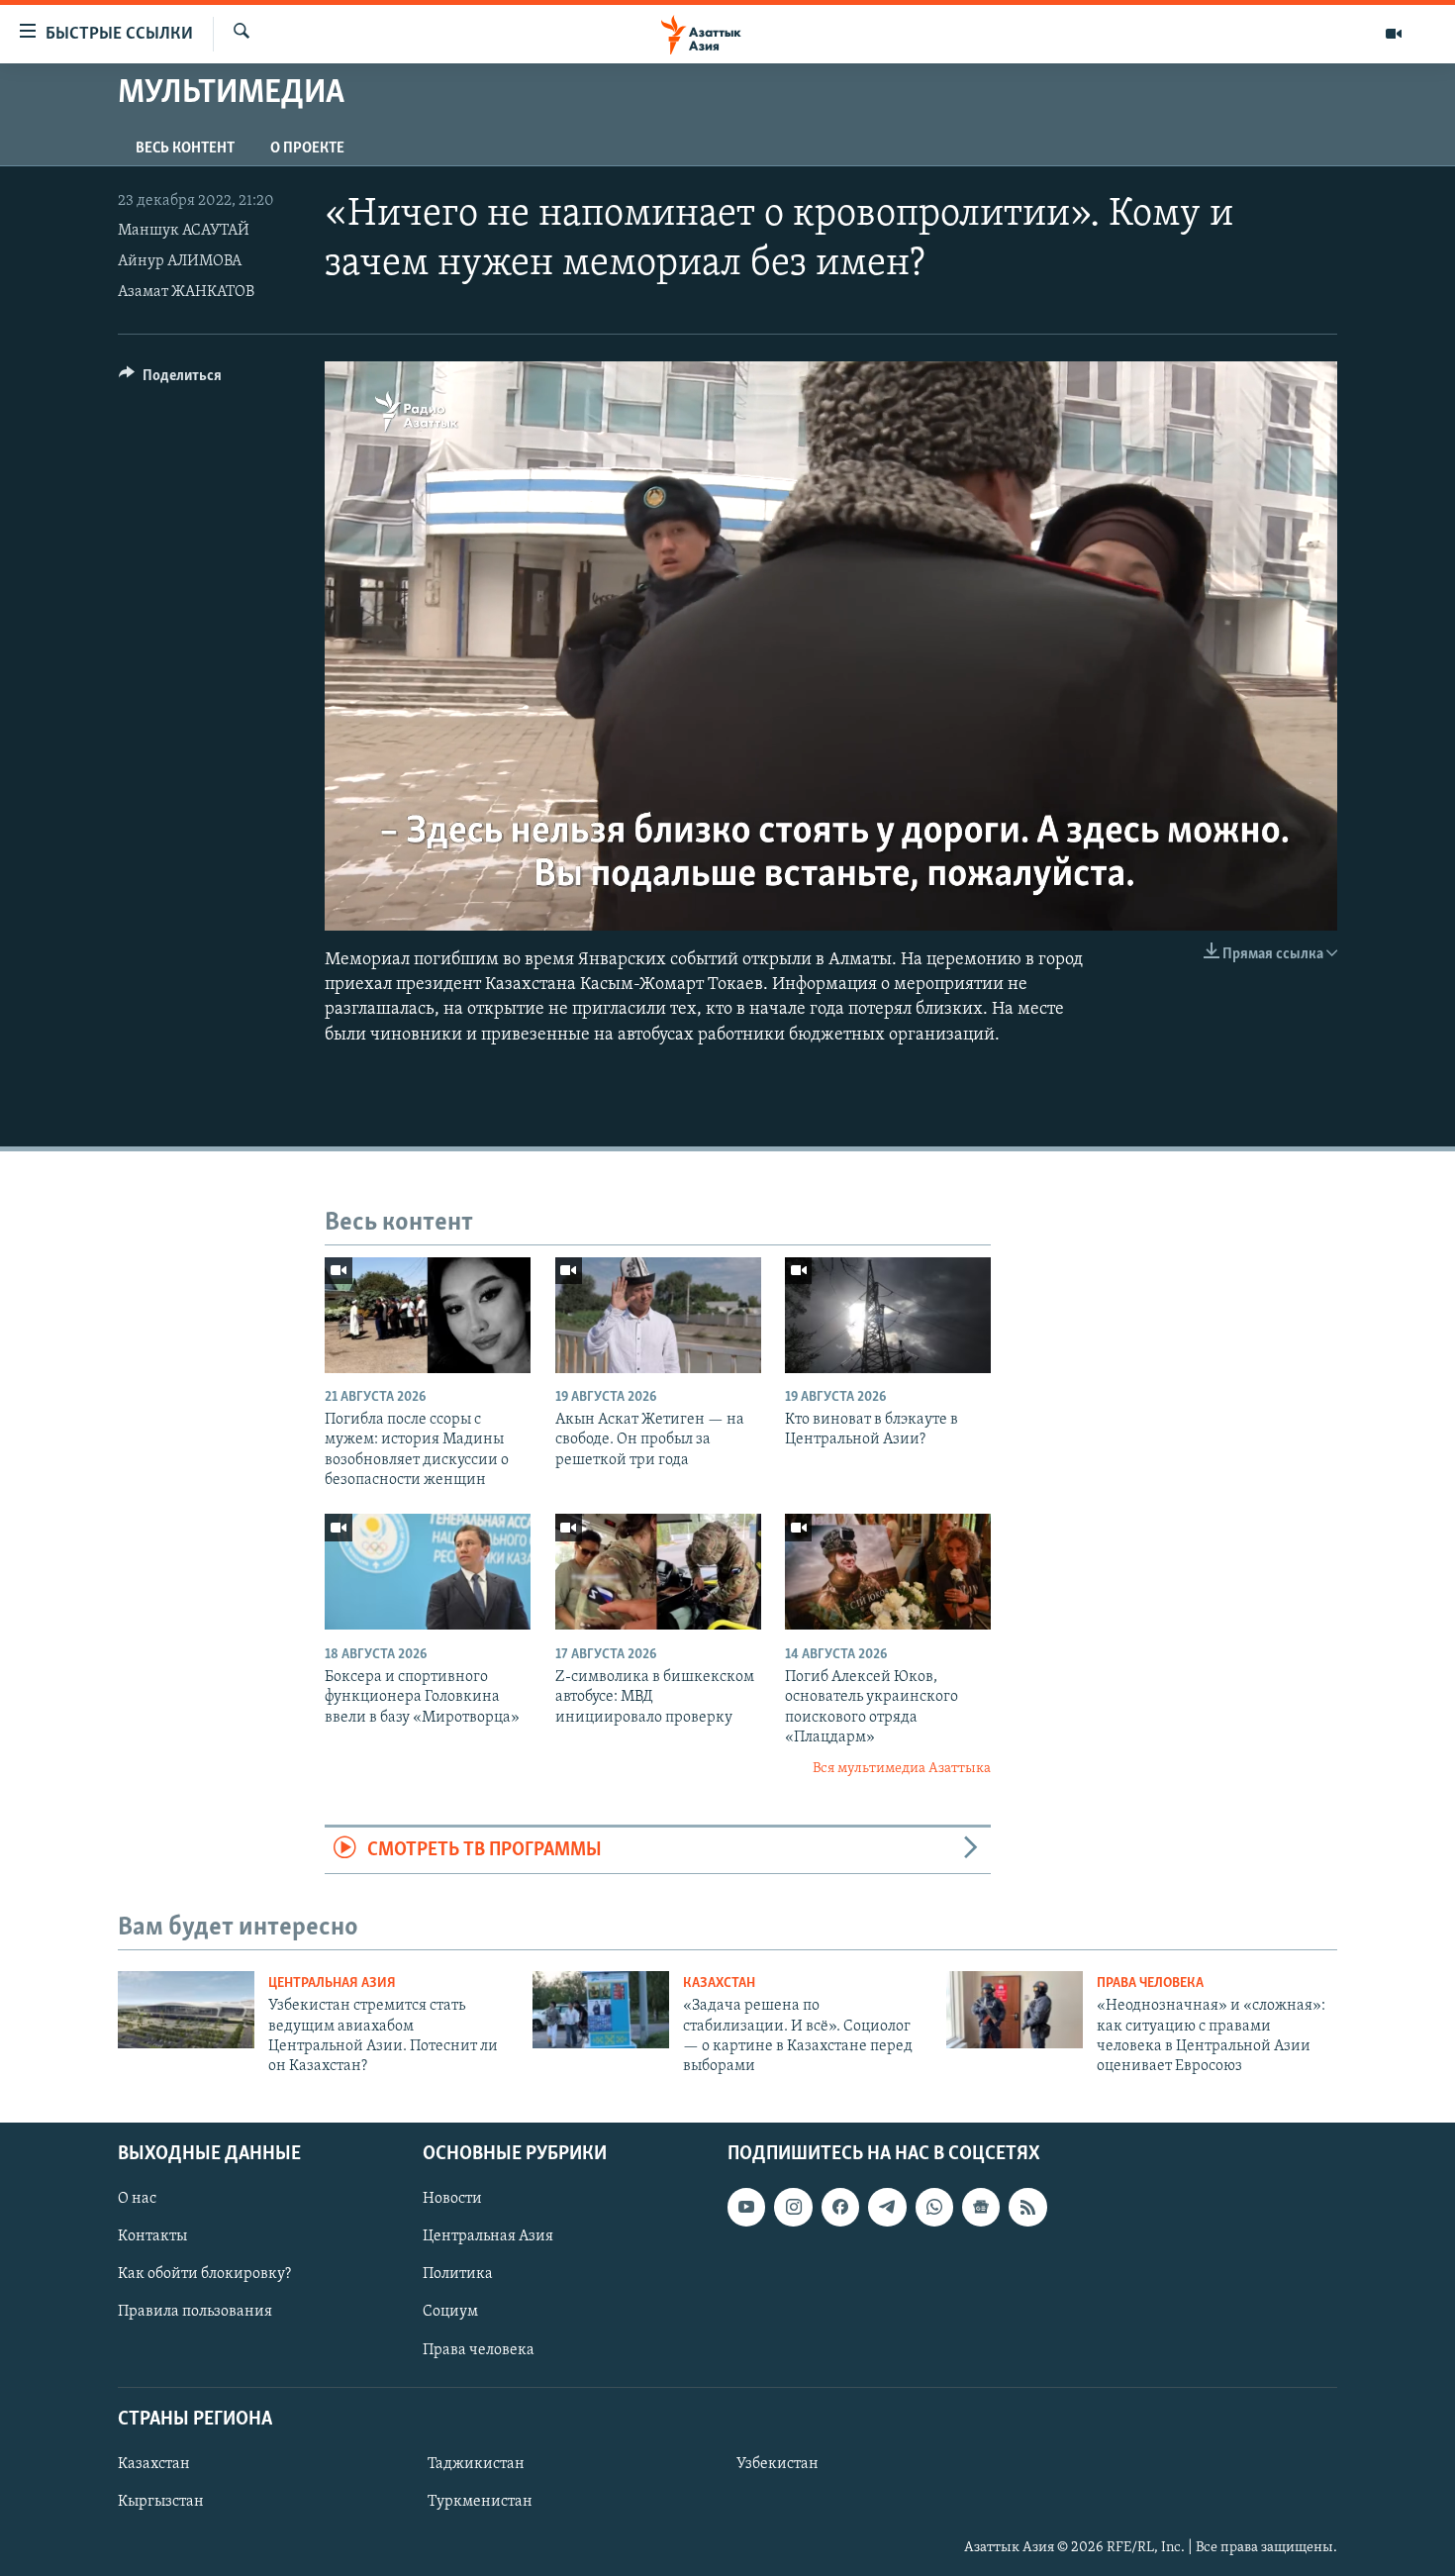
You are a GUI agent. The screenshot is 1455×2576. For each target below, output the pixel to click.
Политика (458, 2274)
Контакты (152, 2236)
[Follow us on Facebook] (840, 2207)
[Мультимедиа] (1394, 34)
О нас (137, 2199)
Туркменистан (480, 2502)
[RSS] (1027, 2207)
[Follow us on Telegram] (887, 2207)
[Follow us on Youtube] (746, 2207)
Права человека (1150, 1983)
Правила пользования (195, 2312)
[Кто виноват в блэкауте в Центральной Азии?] (888, 1315)
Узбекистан (777, 2464)
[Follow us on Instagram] (793, 2207)
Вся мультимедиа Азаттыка (902, 1769)
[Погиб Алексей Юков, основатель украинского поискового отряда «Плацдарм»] (888, 1572)
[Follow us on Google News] (981, 2207)
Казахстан (719, 1983)
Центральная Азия (332, 1983)
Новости (452, 2199)
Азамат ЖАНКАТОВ (186, 292)
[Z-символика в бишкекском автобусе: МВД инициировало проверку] (658, 1572)
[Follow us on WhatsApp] (934, 2207)
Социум (450, 2312)
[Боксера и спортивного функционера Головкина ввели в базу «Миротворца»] (428, 1572)
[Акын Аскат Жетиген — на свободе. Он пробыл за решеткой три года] (658, 1315)
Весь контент (185, 149)
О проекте (307, 149)
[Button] (170, 380)
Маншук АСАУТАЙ (184, 231)
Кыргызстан (161, 2502)
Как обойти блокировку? (204, 2274)
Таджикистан (476, 2464)
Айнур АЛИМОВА (180, 261)
